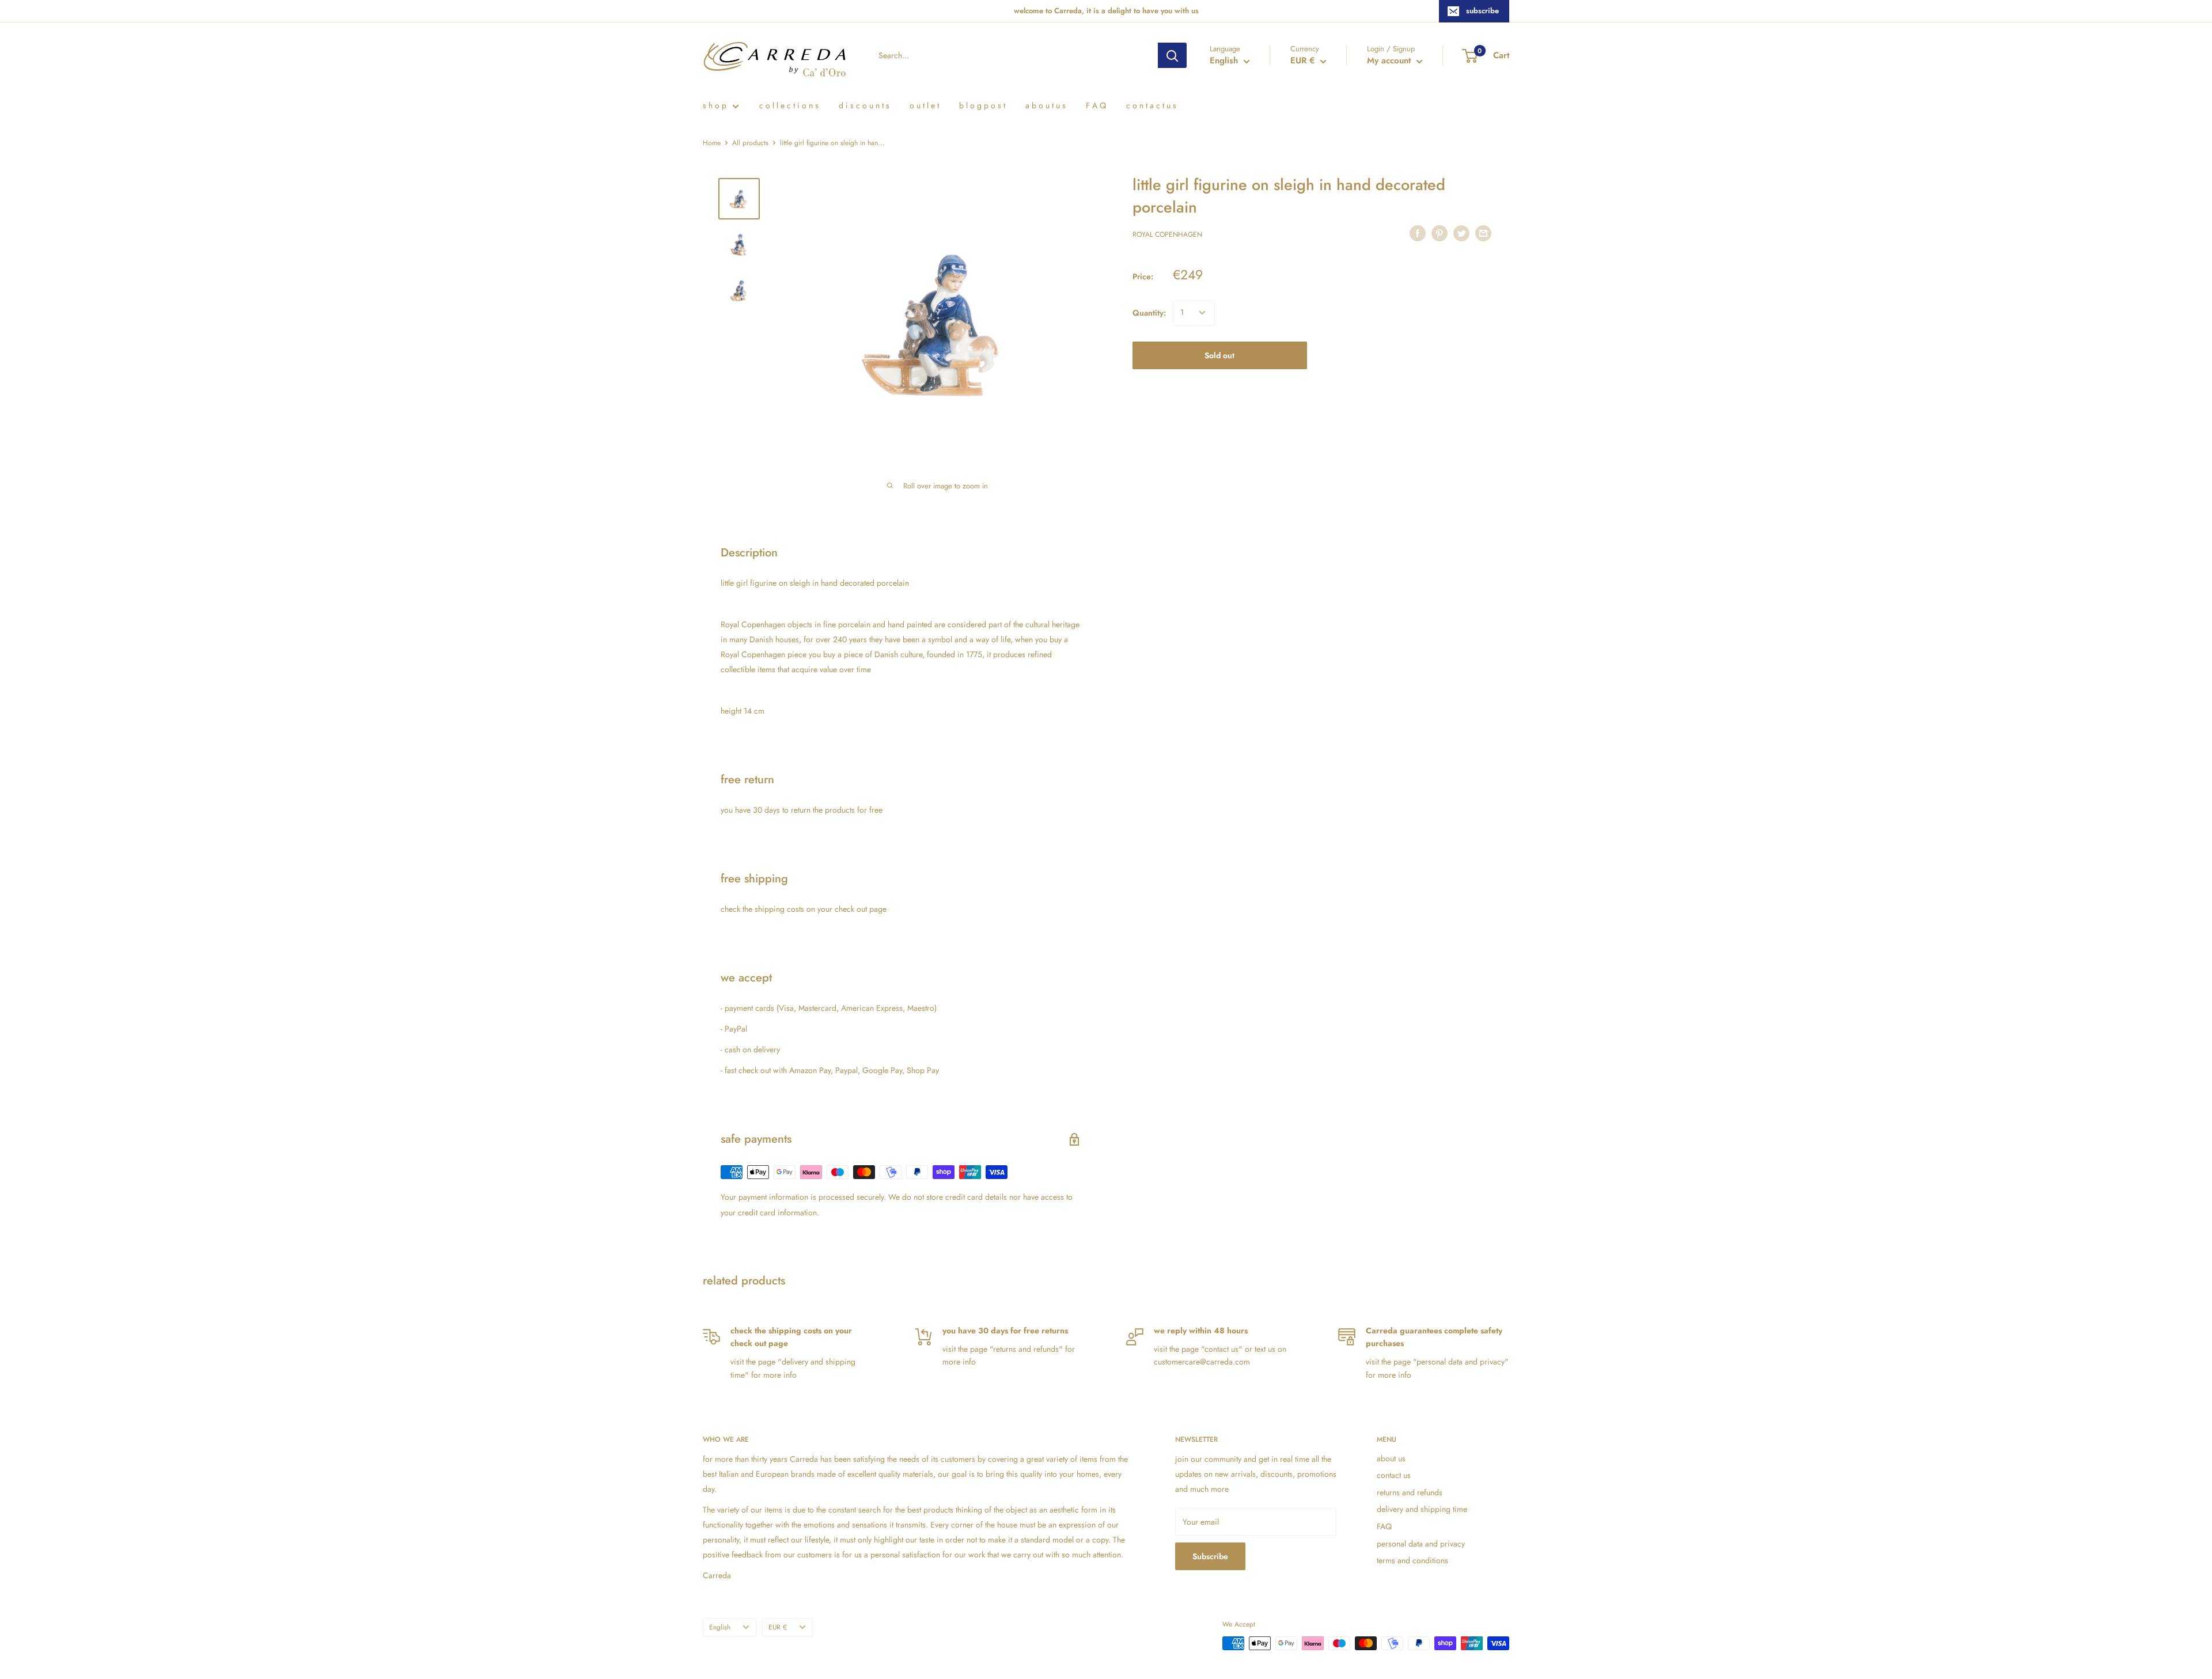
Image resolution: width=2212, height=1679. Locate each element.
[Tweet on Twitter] (1461, 233)
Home (712, 143)
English (720, 1627)
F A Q (1096, 105)
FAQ (1384, 1526)
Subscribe (1210, 1556)
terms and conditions (1412, 1560)
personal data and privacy (1421, 1544)
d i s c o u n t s (864, 105)
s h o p (715, 105)
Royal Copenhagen (1167, 235)
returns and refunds (1410, 1492)
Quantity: (1149, 313)
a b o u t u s (1046, 105)
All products (750, 143)
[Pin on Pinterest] (1440, 233)
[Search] (1172, 55)
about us (1391, 1458)
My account (1390, 60)
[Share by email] (1483, 233)
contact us (1394, 1475)
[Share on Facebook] (1418, 233)
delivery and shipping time (1422, 1509)
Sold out (1219, 355)
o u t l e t (924, 105)
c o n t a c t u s (1151, 105)
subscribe (1482, 11)
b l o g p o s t (982, 105)
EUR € (778, 1627)
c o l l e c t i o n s (789, 105)
